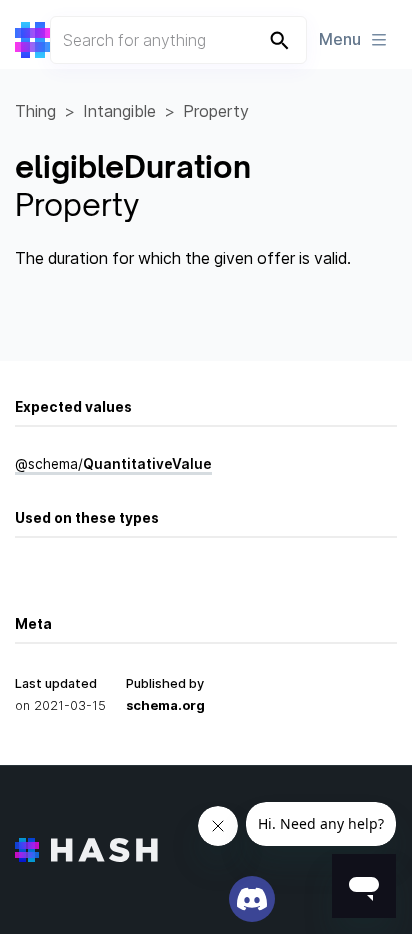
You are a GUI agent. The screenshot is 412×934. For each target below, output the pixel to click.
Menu (340, 39)
